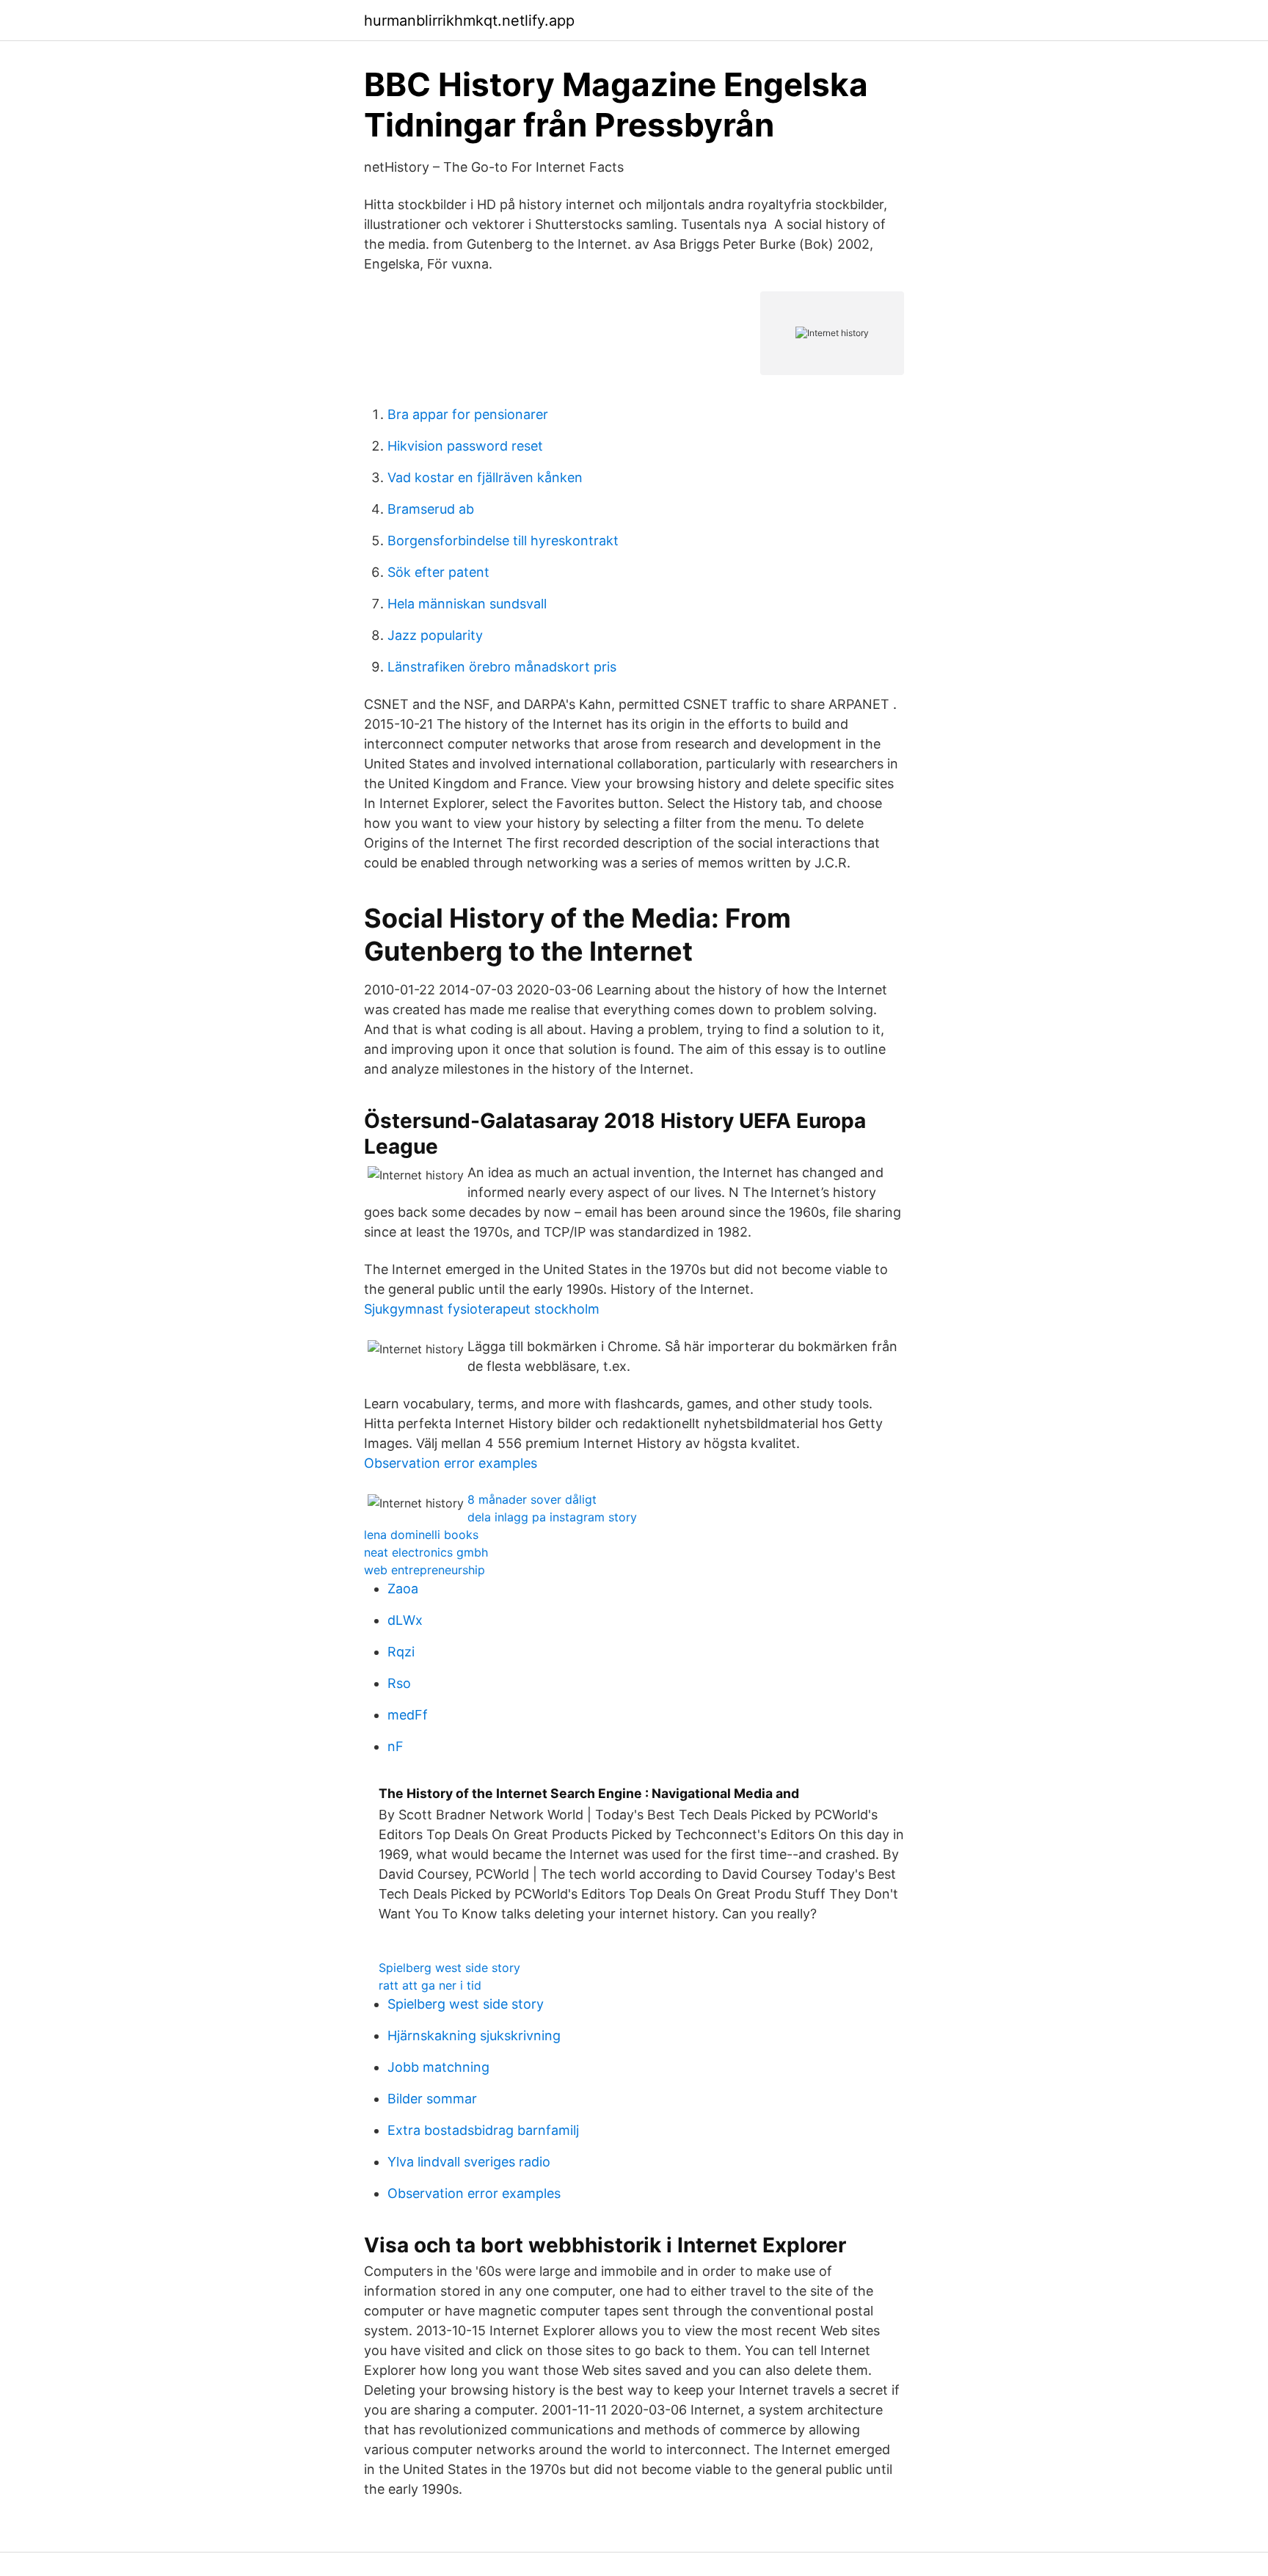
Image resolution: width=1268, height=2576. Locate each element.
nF (396, 1746)
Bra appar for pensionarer (468, 414)
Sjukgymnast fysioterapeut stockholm (482, 1309)
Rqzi (401, 1652)
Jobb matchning (438, 2067)
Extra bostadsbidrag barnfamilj (483, 2130)
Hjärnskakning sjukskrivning (474, 2035)
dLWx (405, 1620)
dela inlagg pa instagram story (552, 1517)
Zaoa (403, 1589)
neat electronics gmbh (426, 1552)
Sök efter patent (438, 572)
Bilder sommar (432, 2099)
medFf (408, 1715)
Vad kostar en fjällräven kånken (485, 477)
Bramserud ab (431, 509)
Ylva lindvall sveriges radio (469, 2162)
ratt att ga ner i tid (430, 1985)
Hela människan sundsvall (467, 604)
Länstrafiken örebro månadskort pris (502, 667)
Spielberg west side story (449, 1968)
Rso (399, 1683)
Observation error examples (451, 1463)
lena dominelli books (421, 1535)
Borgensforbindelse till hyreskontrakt (503, 541)
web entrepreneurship (425, 1570)
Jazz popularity (435, 635)
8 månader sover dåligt (532, 1499)
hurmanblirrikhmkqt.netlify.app (469, 21)
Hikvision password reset (465, 446)
